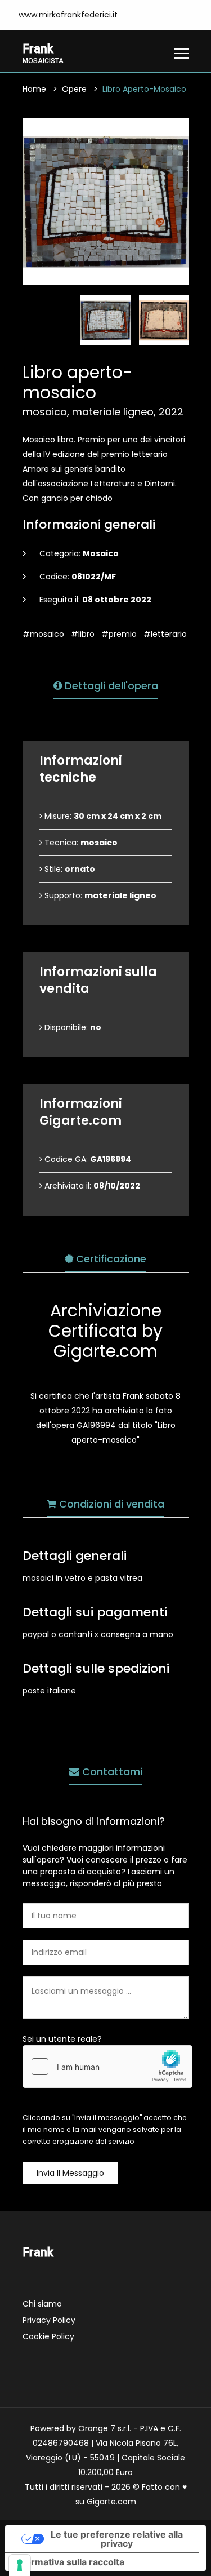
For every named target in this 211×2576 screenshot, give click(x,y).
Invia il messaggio (70, 2173)
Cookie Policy (48, 2336)
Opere (74, 89)
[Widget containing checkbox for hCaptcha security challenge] (107, 2067)
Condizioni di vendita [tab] (110, 1504)
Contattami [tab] (111, 1772)
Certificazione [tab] (110, 1259)
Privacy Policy (49, 2320)
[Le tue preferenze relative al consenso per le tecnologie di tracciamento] (20, 2565)
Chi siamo (42, 2304)
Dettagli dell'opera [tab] (110, 686)
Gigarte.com (111, 2502)
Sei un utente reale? (62, 2039)
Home (34, 89)
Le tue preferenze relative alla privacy (117, 2539)
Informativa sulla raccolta (69, 2562)
